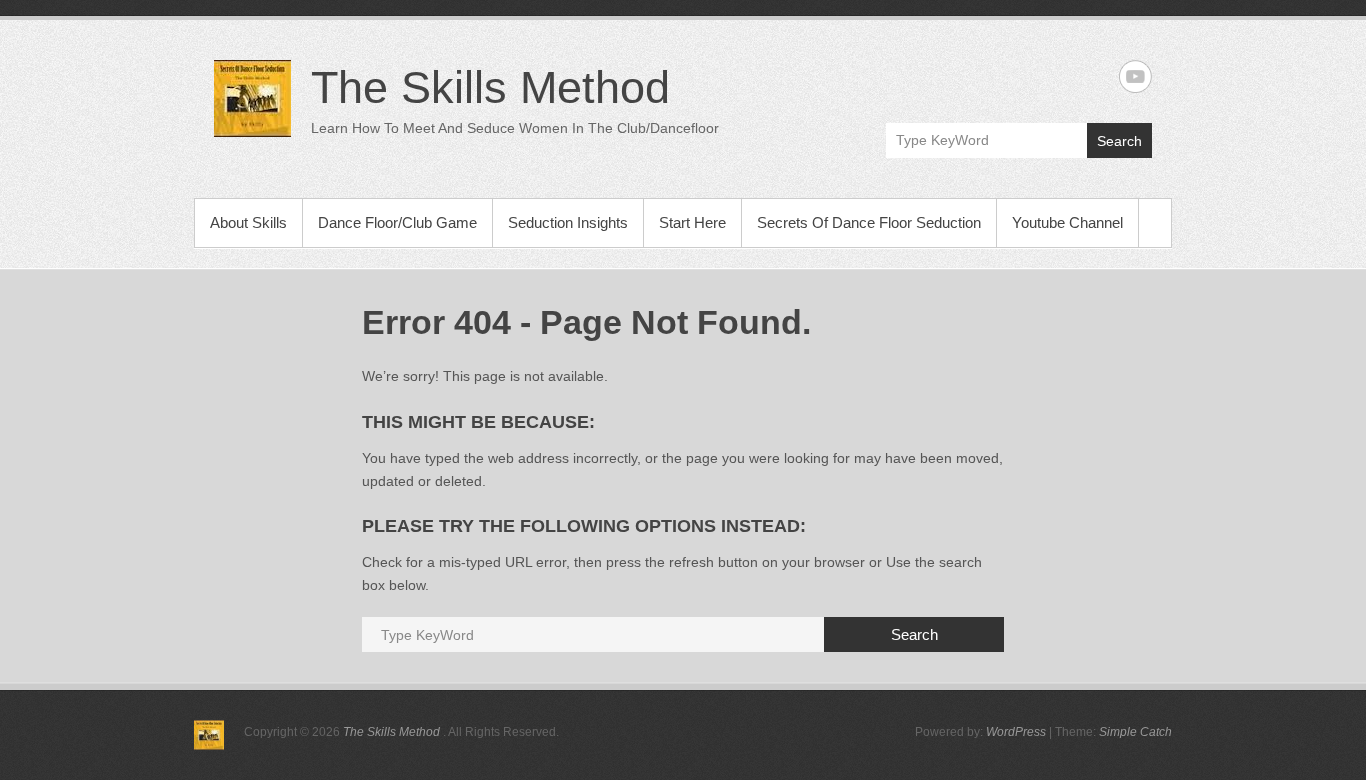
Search (1119, 141)
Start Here (692, 222)
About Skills (248, 222)
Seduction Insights (568, 222)
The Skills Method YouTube (1135, 76)
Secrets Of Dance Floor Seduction (869, 222)
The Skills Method (490, 87)
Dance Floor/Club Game (397, 222)
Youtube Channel (1067, 222)
